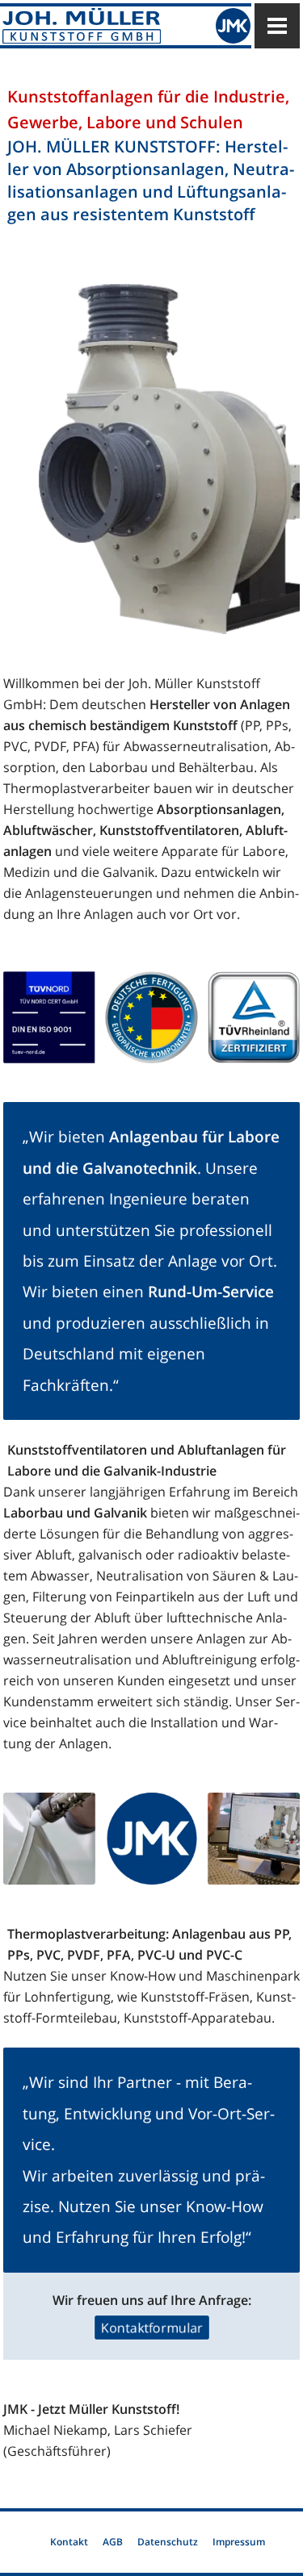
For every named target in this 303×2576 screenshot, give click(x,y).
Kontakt (69, 2542)
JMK (233, 25)
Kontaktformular (152, 2328)
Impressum (239, 2542)
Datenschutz (168, 2542)
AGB (113, 2542)
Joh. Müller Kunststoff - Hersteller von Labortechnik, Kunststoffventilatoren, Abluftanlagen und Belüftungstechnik (96, 25)
